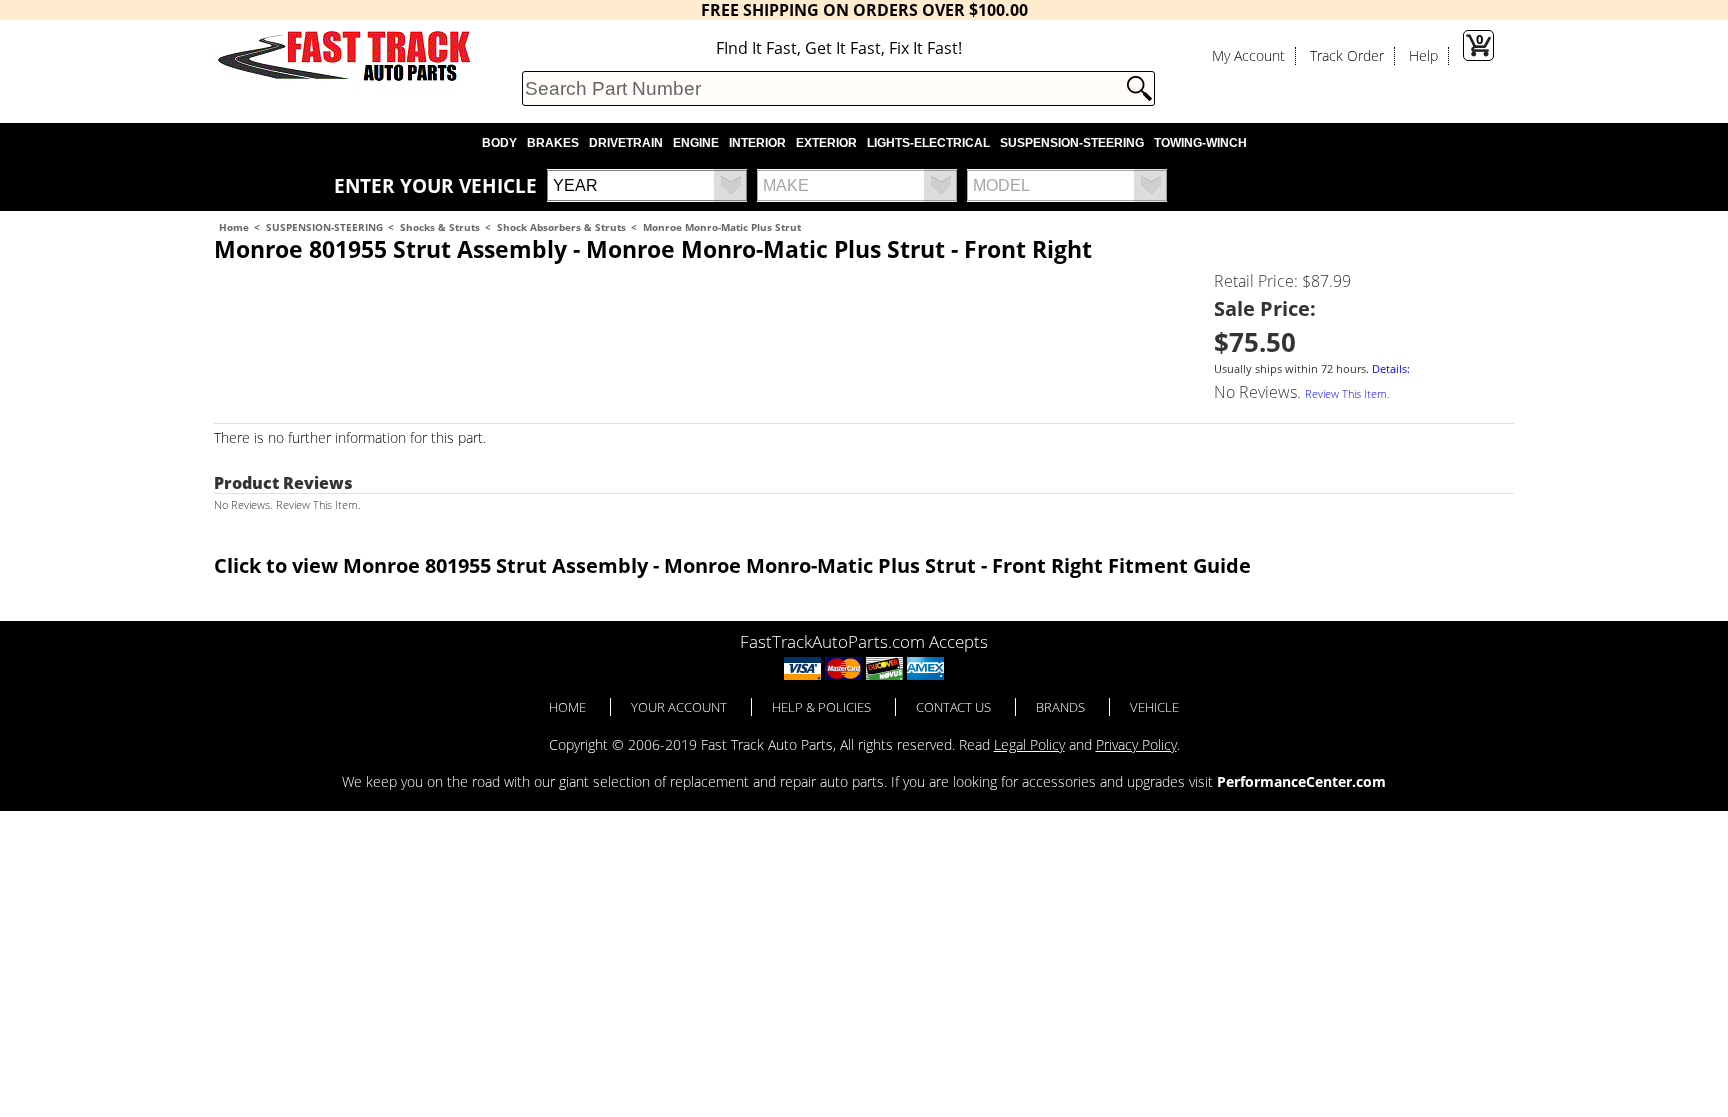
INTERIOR (757, 143)
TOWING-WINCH (1200, 143)
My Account (1248, 55)
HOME (567, 707)
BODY (499, 143)
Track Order (1347, 55)
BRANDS (1060, 707)
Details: (1391, 369)
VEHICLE (1154, 707)
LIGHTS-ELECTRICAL (928, 143)
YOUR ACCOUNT (679, 707)
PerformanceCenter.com (1301, 781)
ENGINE (696, 143)
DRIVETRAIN (626, 143)
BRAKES (553, 143)
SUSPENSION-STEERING (1072, 143)
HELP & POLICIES (821, 707)
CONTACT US (953, 707)
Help (1423, 55)
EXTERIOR (826, 143)
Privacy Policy (1136, 744)
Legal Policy (1029, 744)
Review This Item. (1347, 394)
